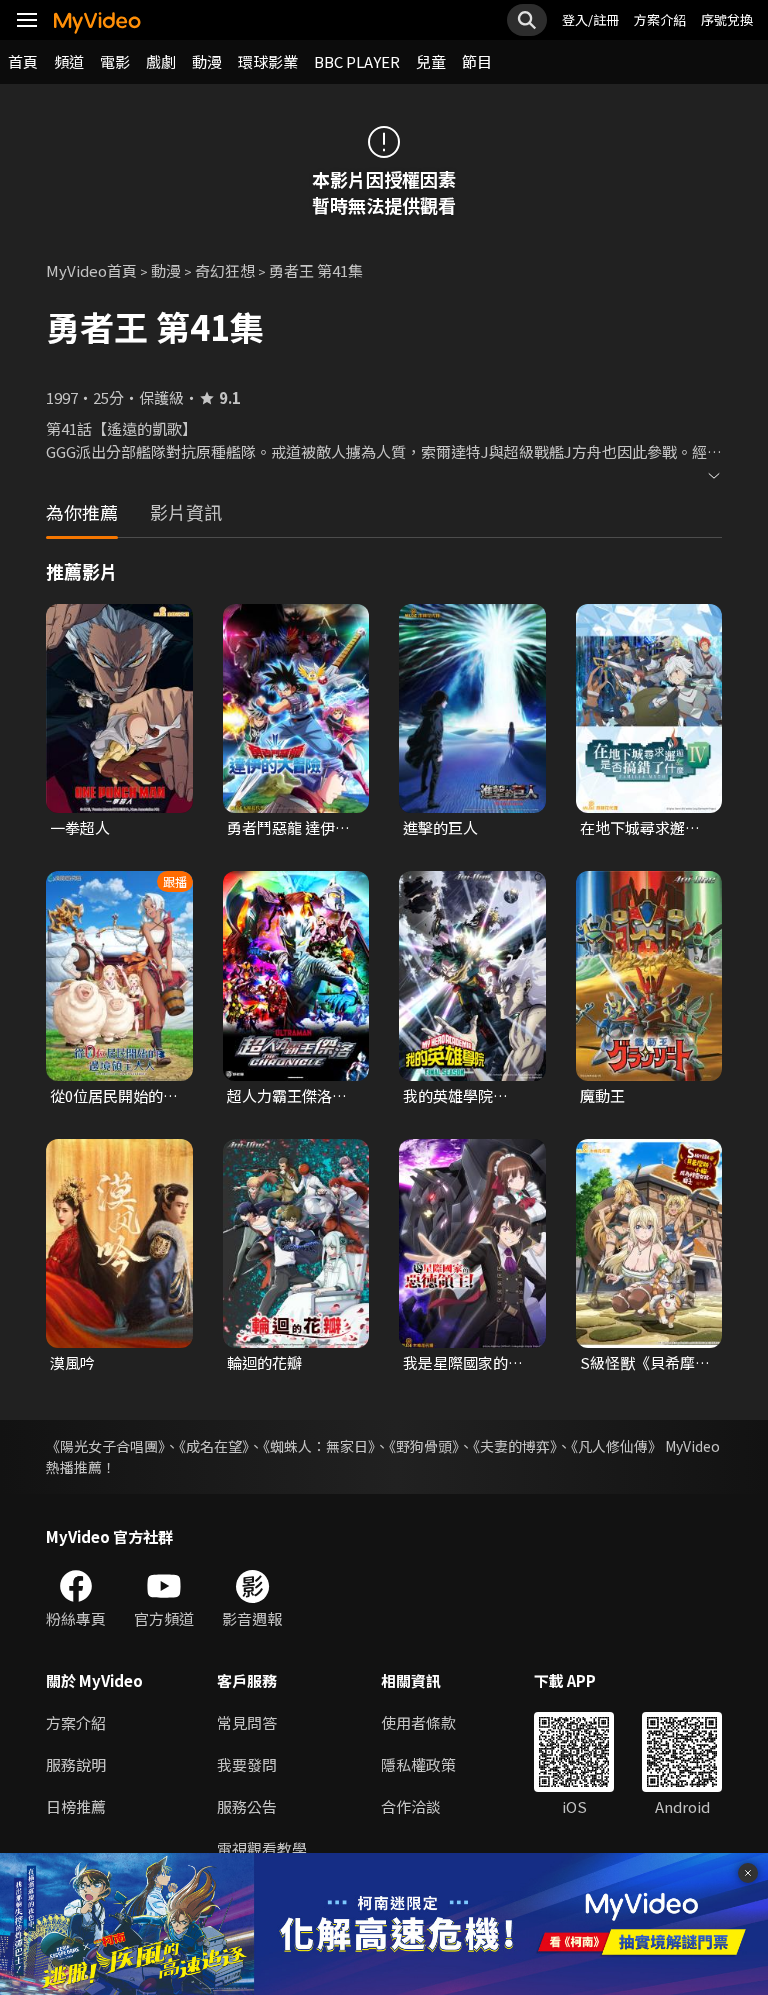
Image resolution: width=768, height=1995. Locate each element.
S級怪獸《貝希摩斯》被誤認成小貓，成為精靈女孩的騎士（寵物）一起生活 (640, 1363)
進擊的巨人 (440, 827)
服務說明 (76, 1764)
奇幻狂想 (225, 270)
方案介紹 (660, 19)
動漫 (207, 61)
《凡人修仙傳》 (616, 1446)
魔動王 (602, 1095)
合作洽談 (411, 1806)
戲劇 (161, 61)
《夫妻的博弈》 (515, 1446)
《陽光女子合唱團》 (105, 1446)
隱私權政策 (418, 1764)
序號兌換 (727, 19)
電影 (115, 61)
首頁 (23, 61)
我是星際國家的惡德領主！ (463, 1363)
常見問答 (247, 1722)
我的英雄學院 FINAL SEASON (456, 1096)
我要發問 (247, 1764)
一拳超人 (80, 827)
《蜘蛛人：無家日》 (319, 1446)
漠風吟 (72, 1362)
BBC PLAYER (357, 61)
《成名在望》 (214, 1446)
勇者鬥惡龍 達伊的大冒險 (288, 828)
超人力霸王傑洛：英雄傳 (287, 1096)
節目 (477, 61)
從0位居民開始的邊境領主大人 (114, 1096)
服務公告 (247, 1806)
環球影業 (268, 61)
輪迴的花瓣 (264, 1362)
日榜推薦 (76, 1806)
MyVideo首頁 (91, 270)
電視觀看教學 (262, 1848)
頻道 (69, 61)
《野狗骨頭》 (424, 1446)
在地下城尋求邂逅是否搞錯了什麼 (640, 828)
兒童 (431, 61)
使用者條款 (418, 1722)
